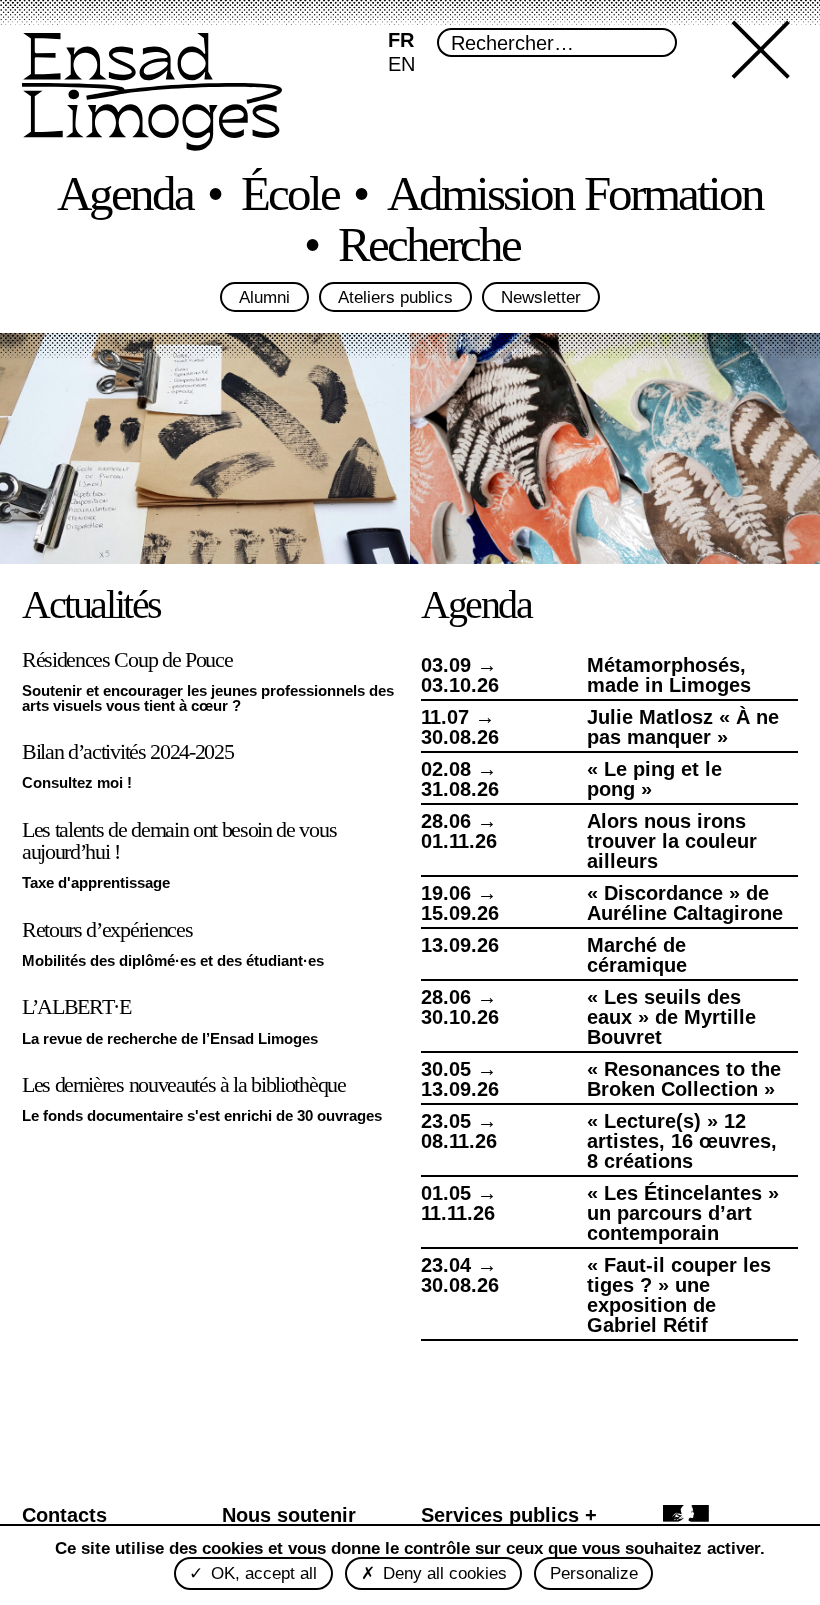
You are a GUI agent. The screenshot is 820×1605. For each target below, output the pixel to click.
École (371, 195)
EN (401, 64)
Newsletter (545, 298)
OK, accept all (261, 1573)
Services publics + (505, 1514)
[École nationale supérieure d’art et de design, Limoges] (152, 94)
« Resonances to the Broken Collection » (680, 1079)
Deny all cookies (439, 1573)
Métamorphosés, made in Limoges (666, 675)
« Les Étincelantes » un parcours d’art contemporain (678, 1213)
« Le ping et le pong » (682, 769)
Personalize (591, 1573)
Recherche (582, 246)
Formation (238, 246)
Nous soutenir (287, 1514)
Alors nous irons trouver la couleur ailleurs (668, 841)
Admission (644, 195)
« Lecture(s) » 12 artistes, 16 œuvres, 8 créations (686, 1141)
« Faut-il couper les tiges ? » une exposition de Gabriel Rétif (686, 1295)
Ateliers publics (395, 298)
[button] (765, 92)
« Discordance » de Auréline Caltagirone (683, 903)
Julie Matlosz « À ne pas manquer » (676, 727)
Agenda (136, 195)
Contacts (65, 1514)
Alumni (260, 298)
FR (400, 40)
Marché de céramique (636, 955)
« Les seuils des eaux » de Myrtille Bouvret (666, 1017)
